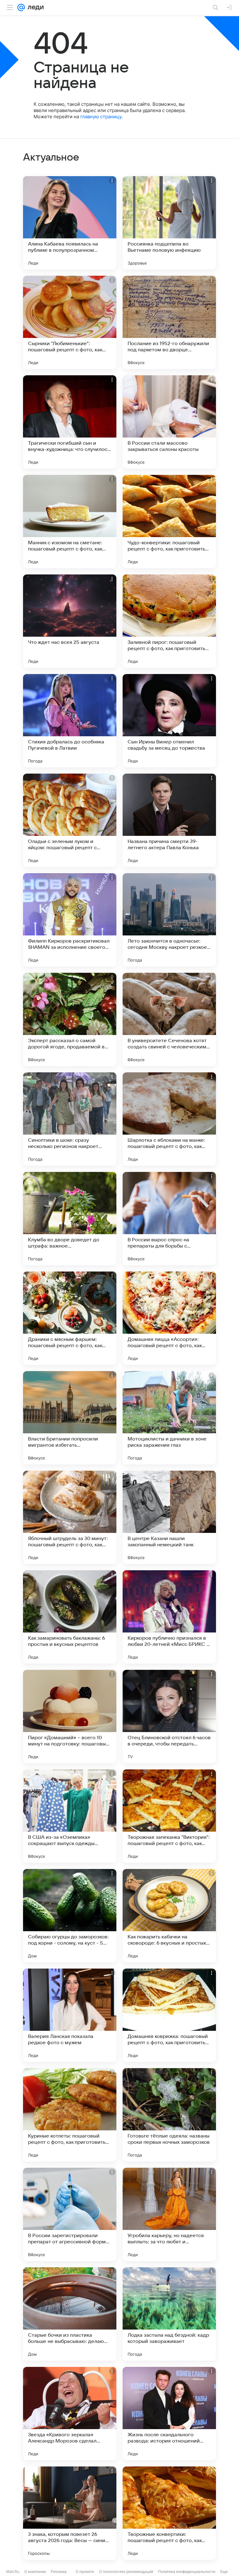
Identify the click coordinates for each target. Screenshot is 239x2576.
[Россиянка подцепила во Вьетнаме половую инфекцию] (169, 223)
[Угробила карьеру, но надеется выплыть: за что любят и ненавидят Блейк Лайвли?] (169, 2214)
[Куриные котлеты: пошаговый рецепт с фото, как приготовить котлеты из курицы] (70, 2115)
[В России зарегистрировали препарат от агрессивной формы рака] (70, 2214)
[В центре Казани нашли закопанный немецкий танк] (169, 1517)
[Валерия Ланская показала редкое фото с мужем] (70, 2015)
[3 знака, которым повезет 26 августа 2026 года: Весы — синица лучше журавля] (70, 2513)
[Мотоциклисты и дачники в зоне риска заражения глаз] (169, 1418)
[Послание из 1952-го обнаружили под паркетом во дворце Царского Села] (169, 322)
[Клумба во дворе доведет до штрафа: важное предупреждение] (70, 1219)
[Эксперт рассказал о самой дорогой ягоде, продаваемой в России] (70, 1019)
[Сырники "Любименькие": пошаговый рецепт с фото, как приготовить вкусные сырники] (70, 322)
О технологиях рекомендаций (126, 2571)
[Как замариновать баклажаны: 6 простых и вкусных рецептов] (70, 1617)
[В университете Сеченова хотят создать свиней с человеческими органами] (169, 1019)
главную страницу (101, 117)
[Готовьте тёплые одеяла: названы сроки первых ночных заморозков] (169, 2115)
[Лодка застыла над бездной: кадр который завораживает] (169, 2314)
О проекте (85, 2571)
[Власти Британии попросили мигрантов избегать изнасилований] (70, 1418)
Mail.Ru (13, 2571)
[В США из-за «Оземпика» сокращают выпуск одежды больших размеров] (70, 1816)
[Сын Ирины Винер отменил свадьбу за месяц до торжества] (169, 721)
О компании (35, 2571)
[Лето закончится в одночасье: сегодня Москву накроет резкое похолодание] (169, 920)
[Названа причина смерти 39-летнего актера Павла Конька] (169, 820)
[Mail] (21, 7)
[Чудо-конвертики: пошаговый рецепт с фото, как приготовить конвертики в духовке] (169, 522)
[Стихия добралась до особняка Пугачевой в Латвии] (70, 721)
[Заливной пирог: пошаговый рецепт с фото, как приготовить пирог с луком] (169, 621)
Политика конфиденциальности (187, 2571)
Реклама (59, 2571)
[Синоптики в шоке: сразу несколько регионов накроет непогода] (70, 1119)
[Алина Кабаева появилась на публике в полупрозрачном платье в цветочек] (70, 223)
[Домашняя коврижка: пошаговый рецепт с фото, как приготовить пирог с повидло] (169, 2015)
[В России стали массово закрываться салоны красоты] (169, 422)
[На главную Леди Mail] (34, 7)
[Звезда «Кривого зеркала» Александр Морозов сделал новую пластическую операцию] (70, 2414)
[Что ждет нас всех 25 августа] (70, 621)
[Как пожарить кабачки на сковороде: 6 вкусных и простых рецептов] (169, 1916)
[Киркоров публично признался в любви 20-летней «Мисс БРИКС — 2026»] (169, 1617)
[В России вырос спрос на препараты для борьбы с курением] (169, 1219)
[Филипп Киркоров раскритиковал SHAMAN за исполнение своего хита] (70, 920)
